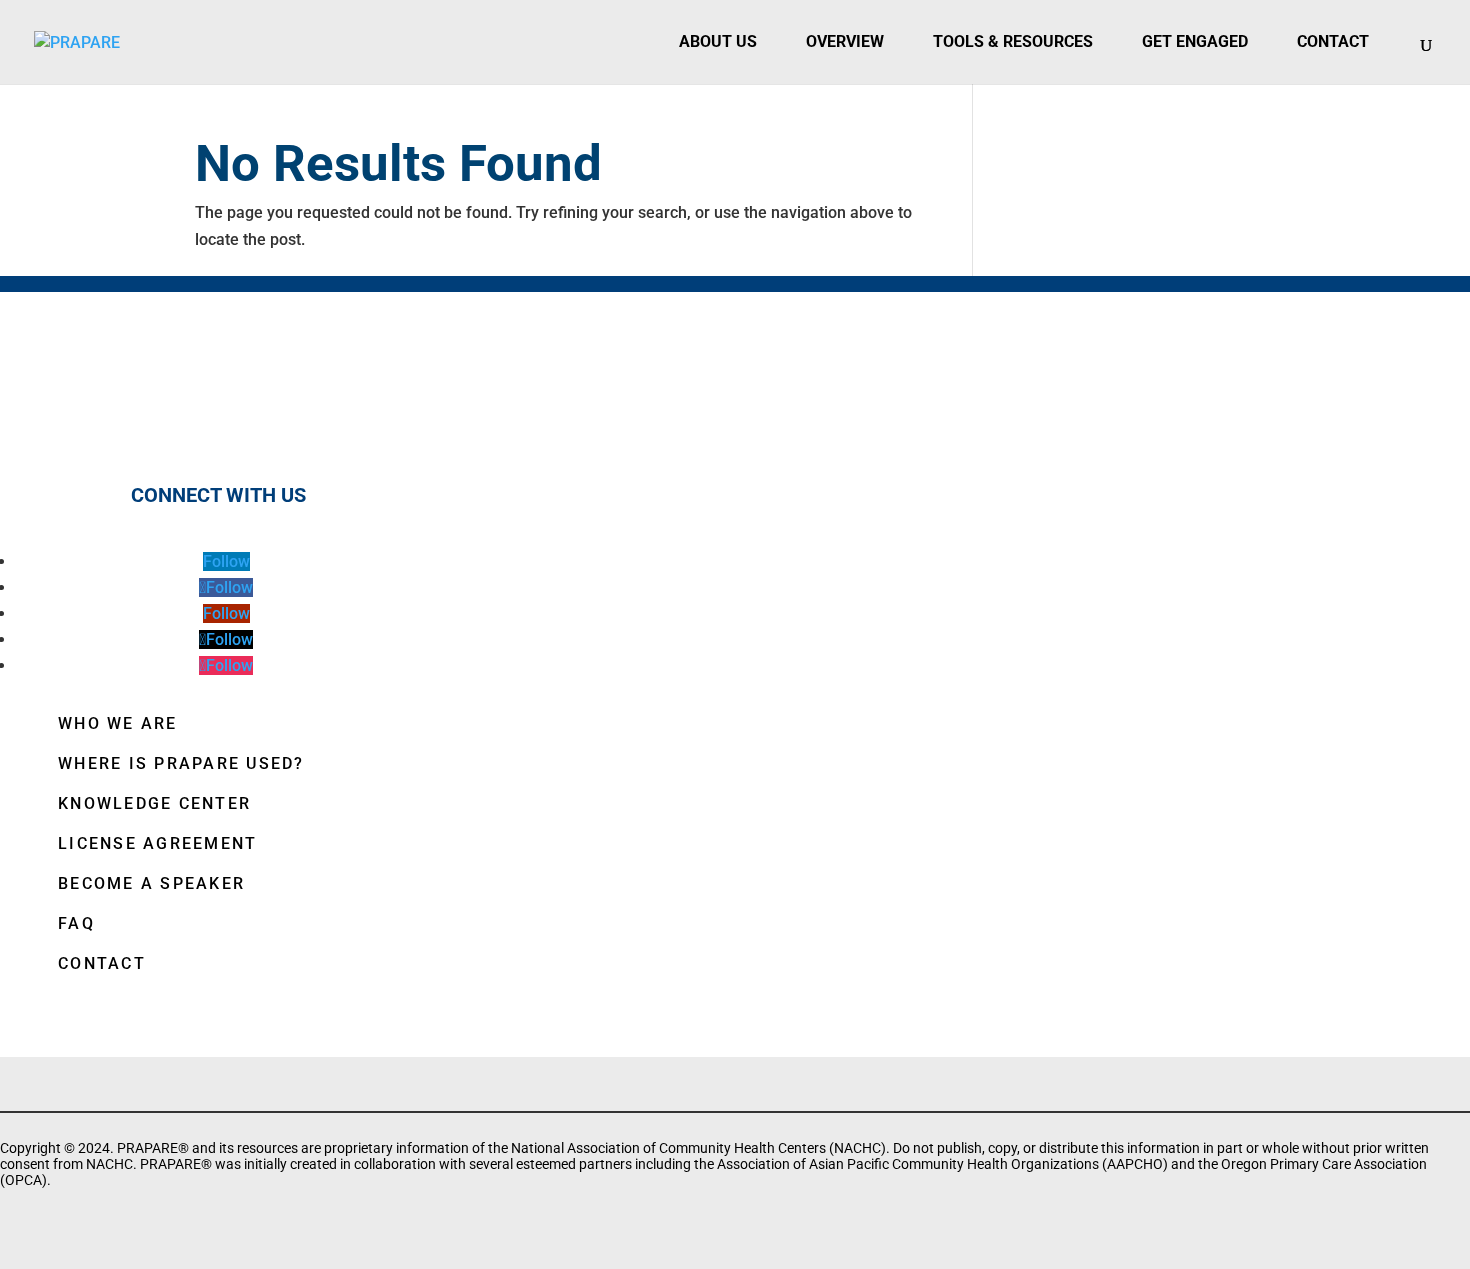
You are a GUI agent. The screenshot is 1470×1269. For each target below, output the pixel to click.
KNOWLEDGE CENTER (154, 803)
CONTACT (102, 963)
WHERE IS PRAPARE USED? (181, 763)
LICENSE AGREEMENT (157, 843)
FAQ (76, 923)
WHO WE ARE (118, 723)
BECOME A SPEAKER (151, 883)
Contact (1333, 41)
